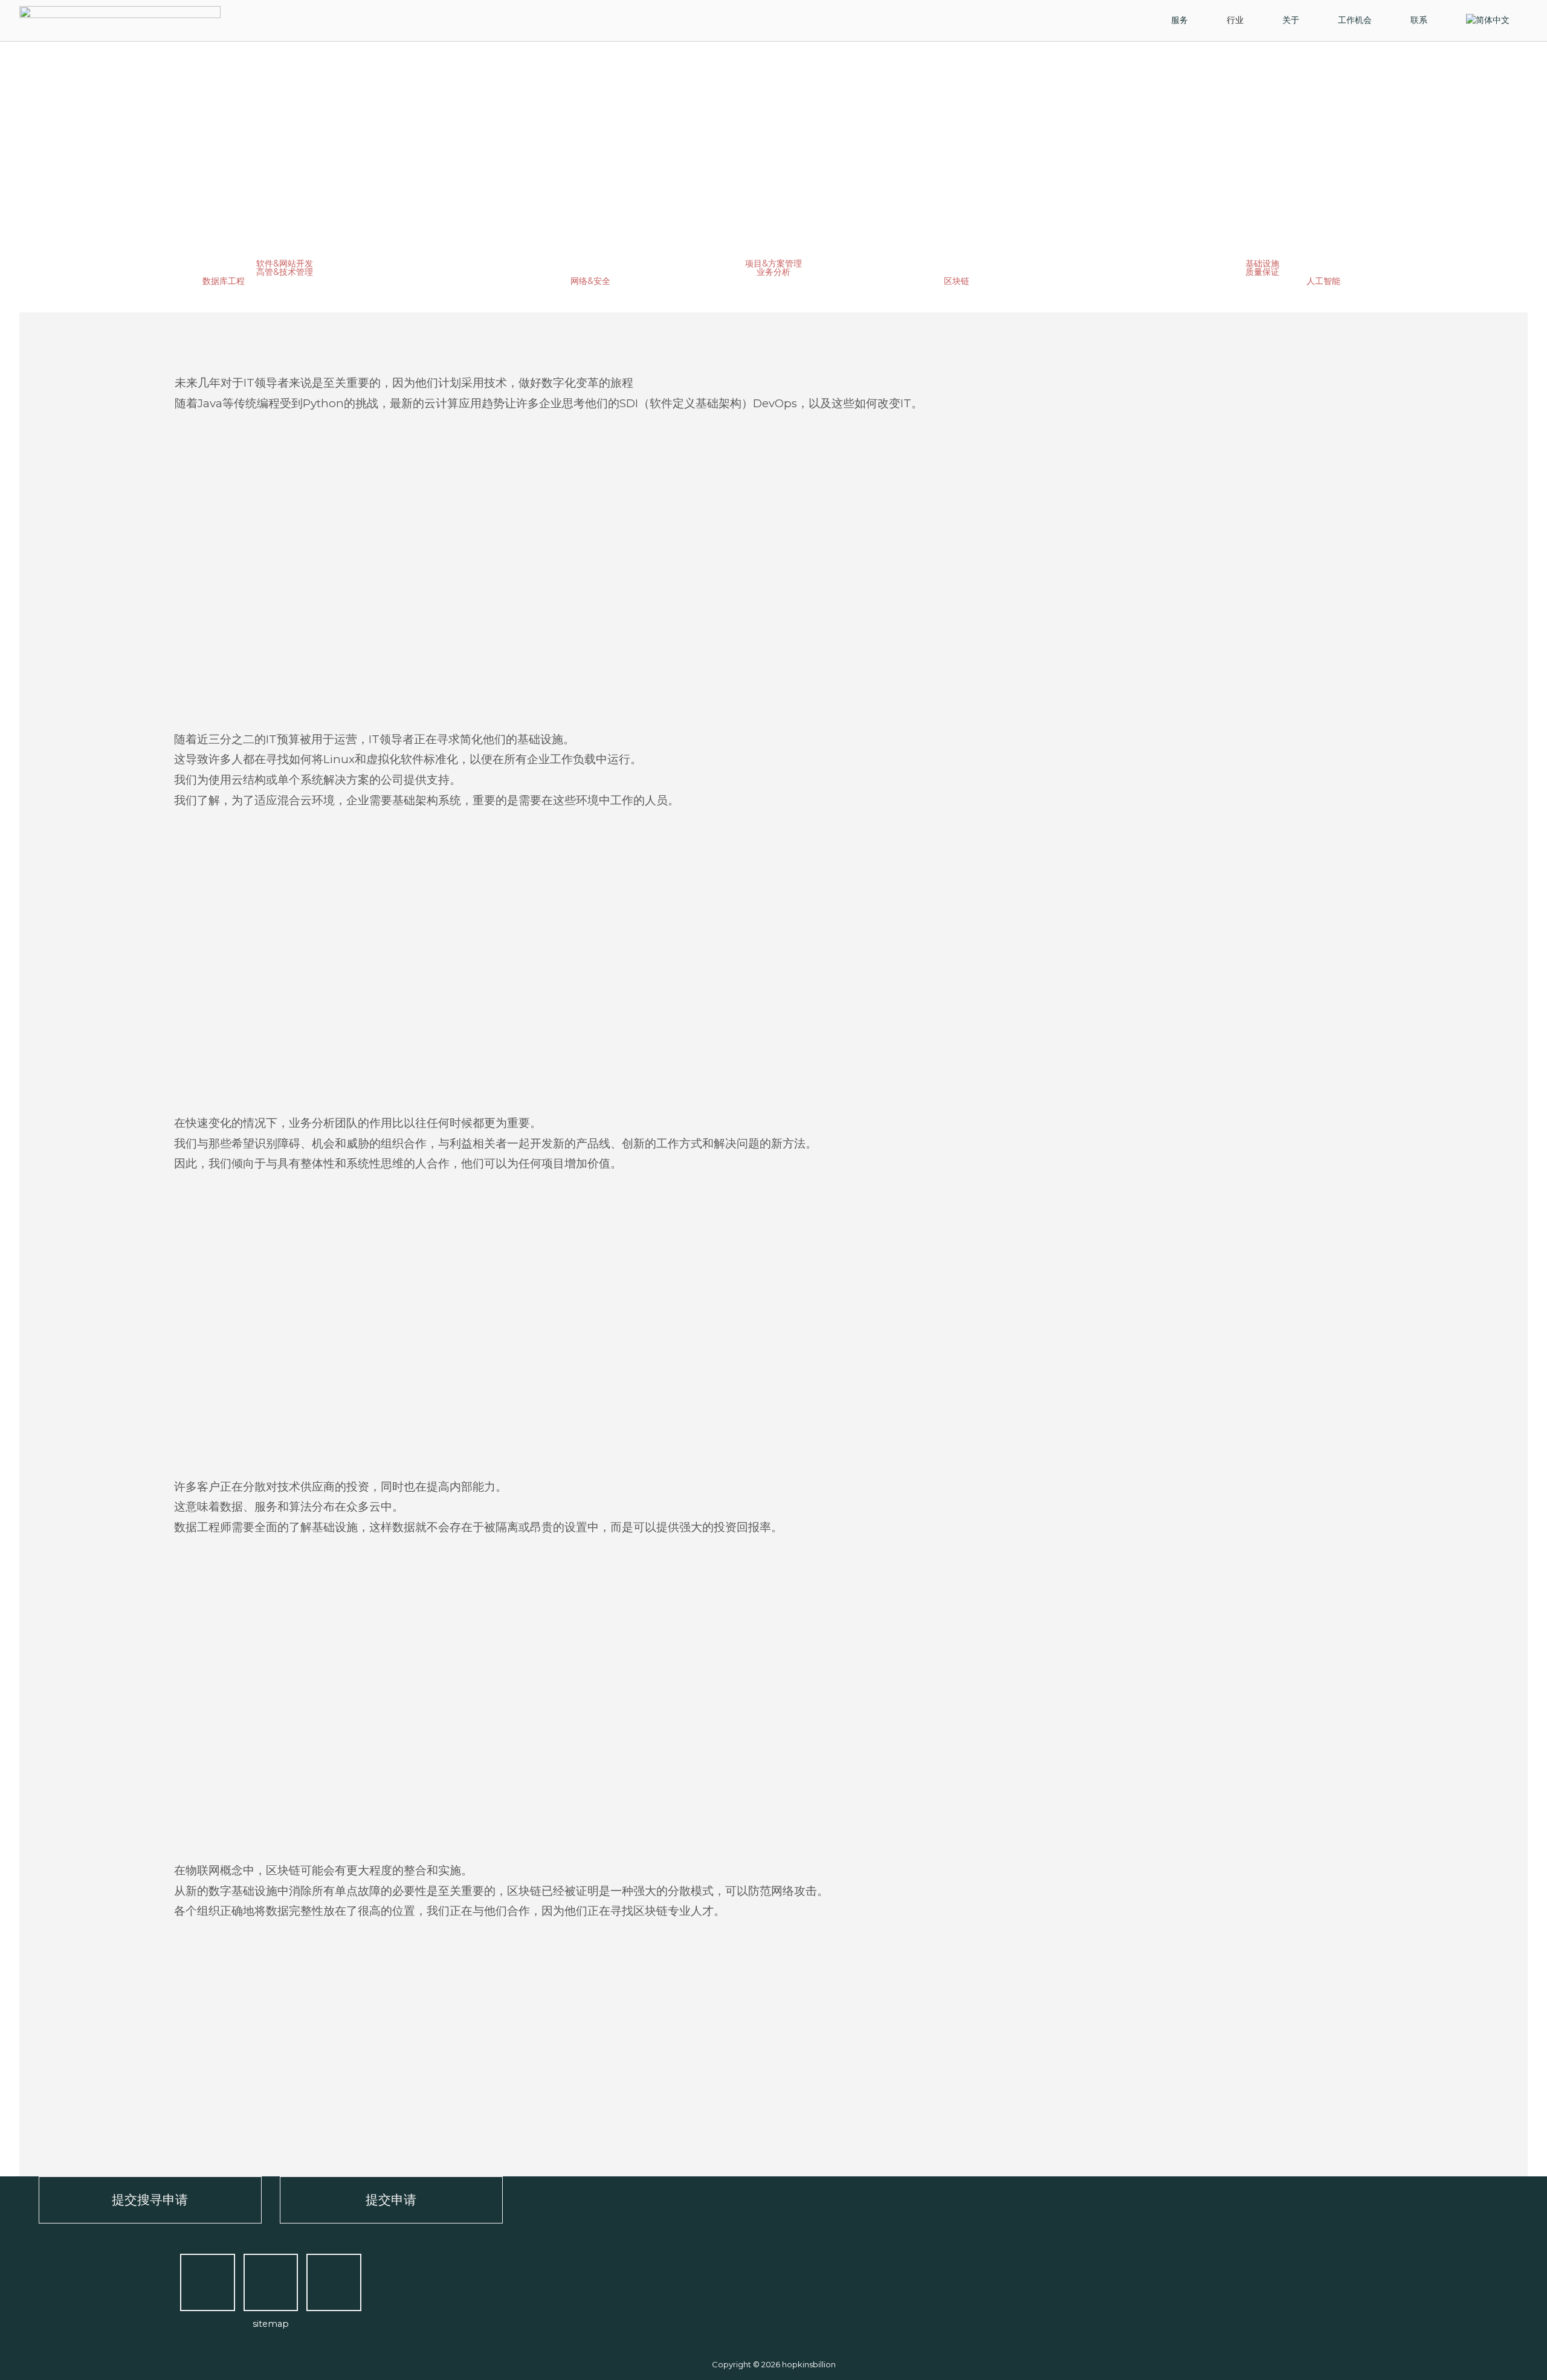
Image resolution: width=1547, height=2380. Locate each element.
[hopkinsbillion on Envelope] (208, 2283)
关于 (1291, 20)
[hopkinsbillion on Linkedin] (334, 2283)
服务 (1180, 20)
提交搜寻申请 (150, 2199)
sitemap (271, 2324)
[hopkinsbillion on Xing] (271, 2283)
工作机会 (1355, 20)
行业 (1235, 20)
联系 (1419, 20)
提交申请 (391, 2199)
